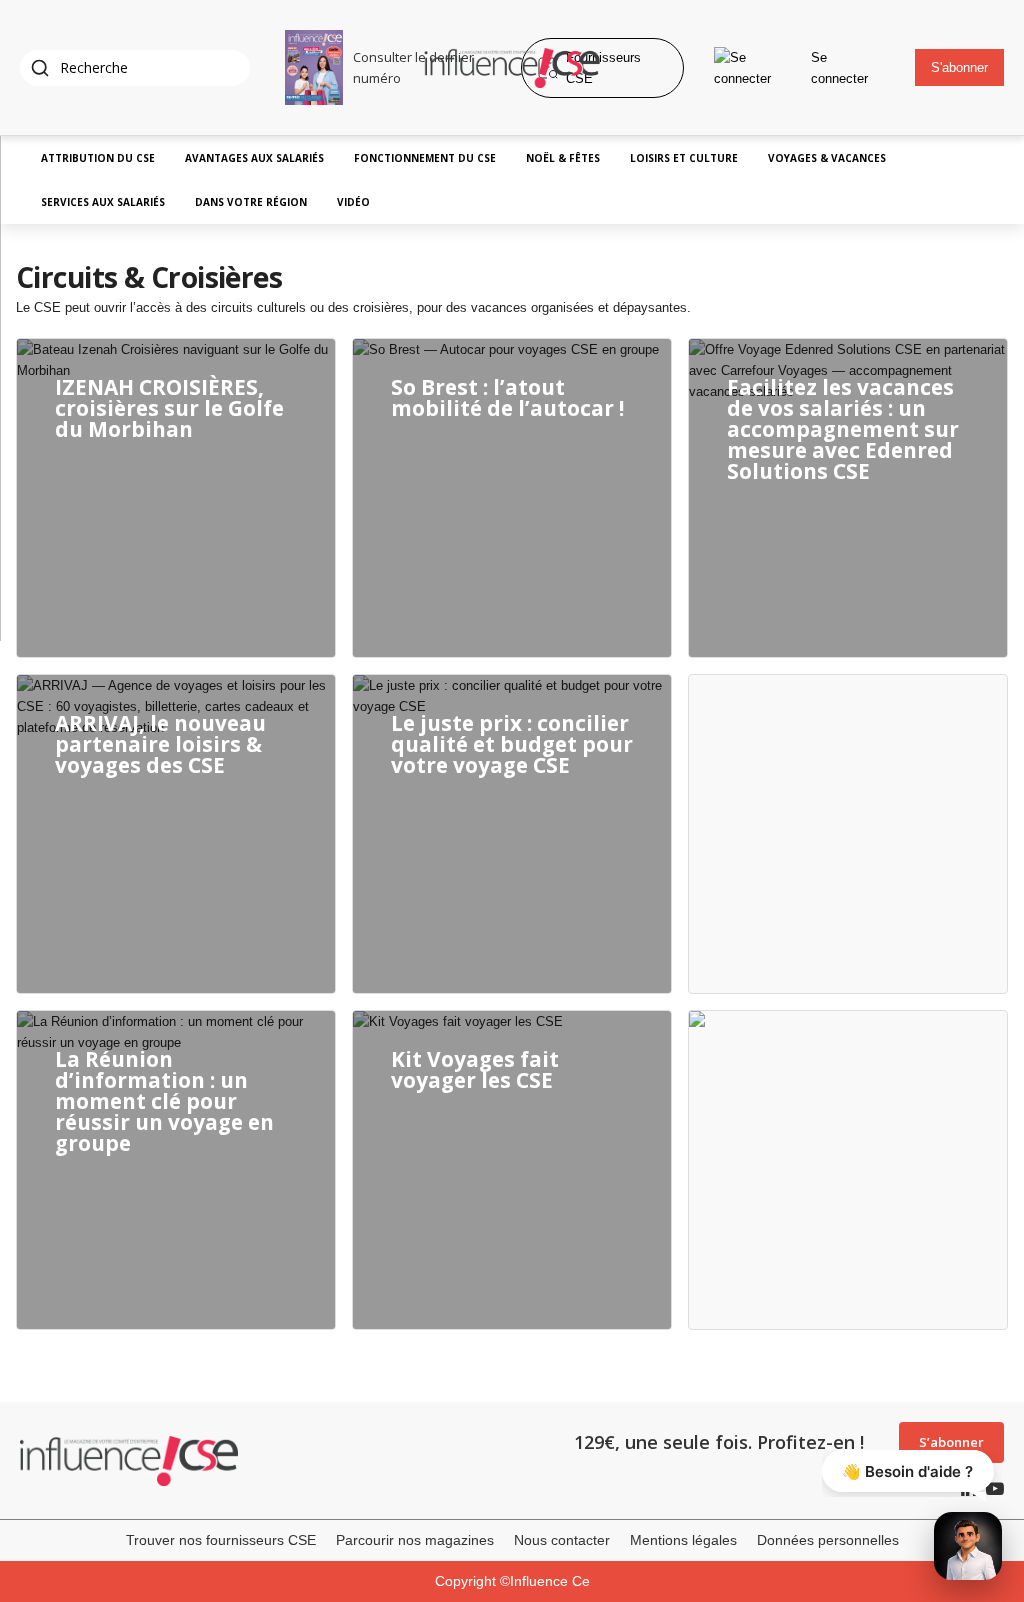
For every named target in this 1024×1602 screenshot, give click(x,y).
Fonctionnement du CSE (425, 158)
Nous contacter (562, 1540)
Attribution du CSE (98, 158)
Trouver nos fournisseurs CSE (221, 1540)
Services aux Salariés (103, 202)
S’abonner (951, 1442)
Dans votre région (251, 202)
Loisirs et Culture (684, 158)
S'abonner (959, 67)
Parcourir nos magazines (415, 1540)
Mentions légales (683, 1540)
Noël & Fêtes (563, 158)
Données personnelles (828, 1540)
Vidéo (353, 202)
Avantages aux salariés (254, 158)
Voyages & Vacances (827, 158)
